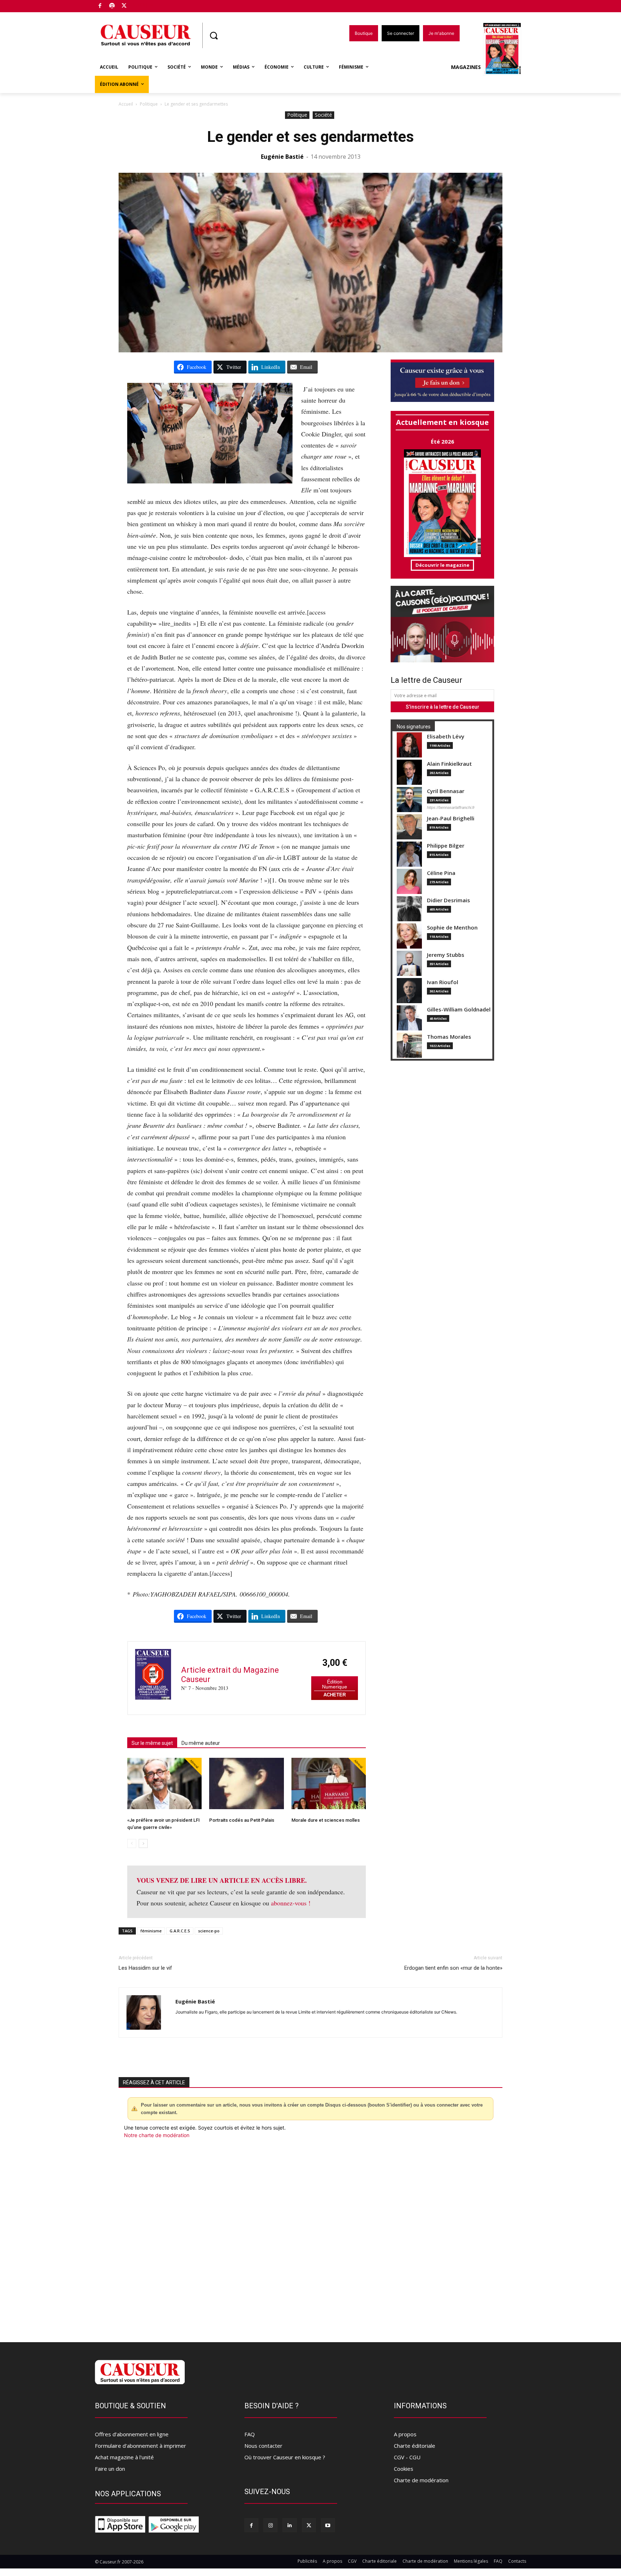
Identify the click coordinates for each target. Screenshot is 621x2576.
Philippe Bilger (446, 846)
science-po (209, 1931)
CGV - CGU (407, 2457)
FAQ (250, 2434)
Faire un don (110, 2469)
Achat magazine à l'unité (124, 2457)
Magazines (466, 67)
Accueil (126, 104)
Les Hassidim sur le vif (145, 1968)
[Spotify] (112, 6)
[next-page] (143, 1843)
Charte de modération (421, 2480)
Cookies (404, 2469)
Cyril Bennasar (446, 791)
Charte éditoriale (415, 2446)
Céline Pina (441, 873)
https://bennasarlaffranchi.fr (451, 807)
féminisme (151, 1931)
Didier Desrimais (448, 900)
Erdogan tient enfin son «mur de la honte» (453, 1968)
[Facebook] (100, 6)
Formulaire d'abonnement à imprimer (141, 2446)
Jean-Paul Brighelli (451, 818)
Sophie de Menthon (452, 928)
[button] (213, 36)
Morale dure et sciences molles (326, 1820)
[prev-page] (132, 1843)
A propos (405, 2434)
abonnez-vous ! (291, 1903)
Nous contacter (263, 2446)
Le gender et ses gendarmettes (310, 137)
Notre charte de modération (157, 2135)
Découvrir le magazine (442, 565)
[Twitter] (124, 6)
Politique (149, 104)
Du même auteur (201, 1743)
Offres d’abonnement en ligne (132, 2434)
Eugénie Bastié (282, 157)
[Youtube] (328, 2525)
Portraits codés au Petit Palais (242, 1820)
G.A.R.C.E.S (180, 1931)
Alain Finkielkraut (449, 764)
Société (323, 115)
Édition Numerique (335, 1684)
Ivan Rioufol (443, 982)
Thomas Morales (449, 1037)
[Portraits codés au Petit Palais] (246, 1783)
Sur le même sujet (152, 1743)
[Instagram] (270, 2525)
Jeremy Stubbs (446, 955)
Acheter (335, 1695)
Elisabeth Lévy (446, 736)
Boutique (142, 4)
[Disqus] (310, 2236)
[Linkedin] (289, 2525)
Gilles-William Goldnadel (459, 1009)
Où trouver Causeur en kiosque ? (285, 2457)
